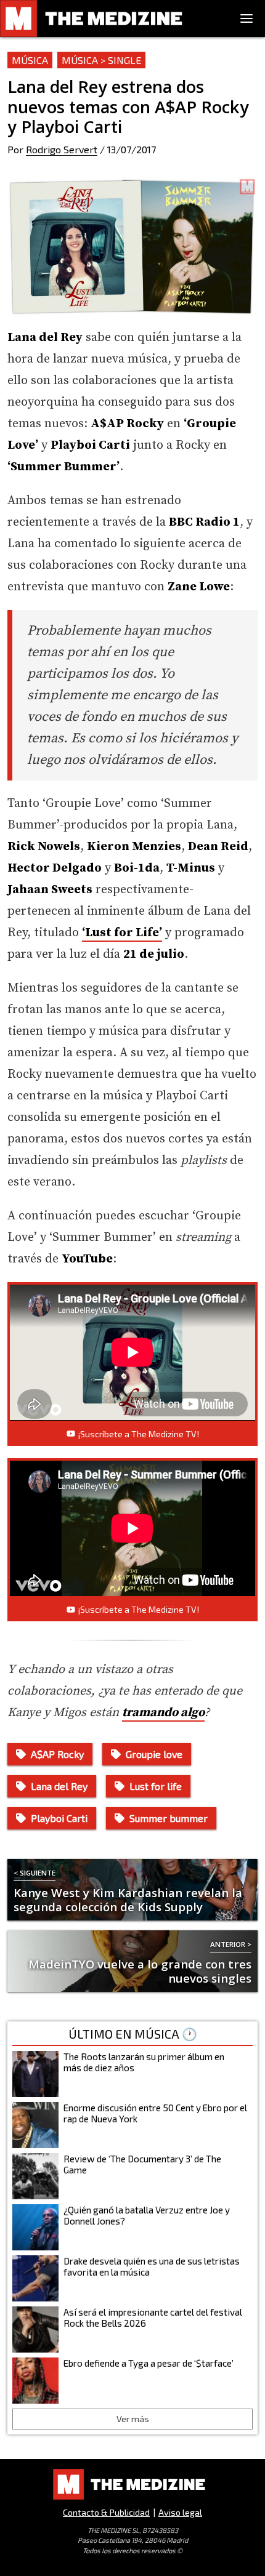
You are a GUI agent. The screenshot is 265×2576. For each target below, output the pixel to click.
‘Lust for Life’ (122, 933)
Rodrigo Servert (62, 149)
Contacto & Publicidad (106, 2512)
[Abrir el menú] (247, 18)
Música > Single (101, 60)
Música (30, 60)
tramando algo (163, 1713)
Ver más (133, 2419)
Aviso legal (180, 2512)
